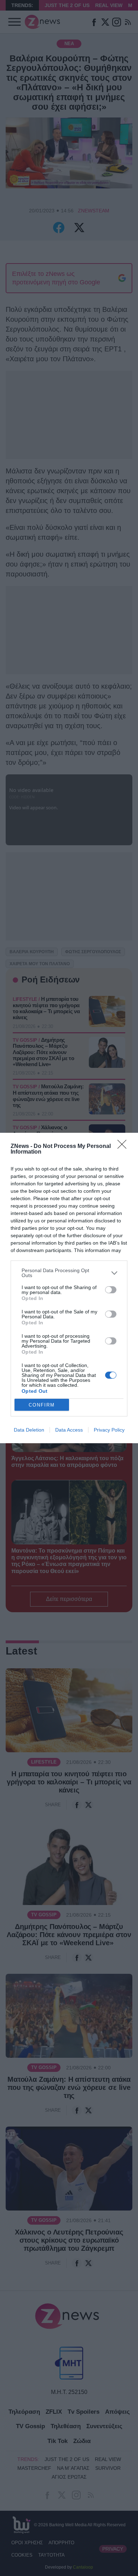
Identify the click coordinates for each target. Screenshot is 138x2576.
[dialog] (69, 1288)
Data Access (69, 1430)
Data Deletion (29, 1430)
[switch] (111, 1290)
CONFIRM (42, 1405)
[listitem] (69, 1273)
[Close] (124, 1147)
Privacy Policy (109, 1430)
